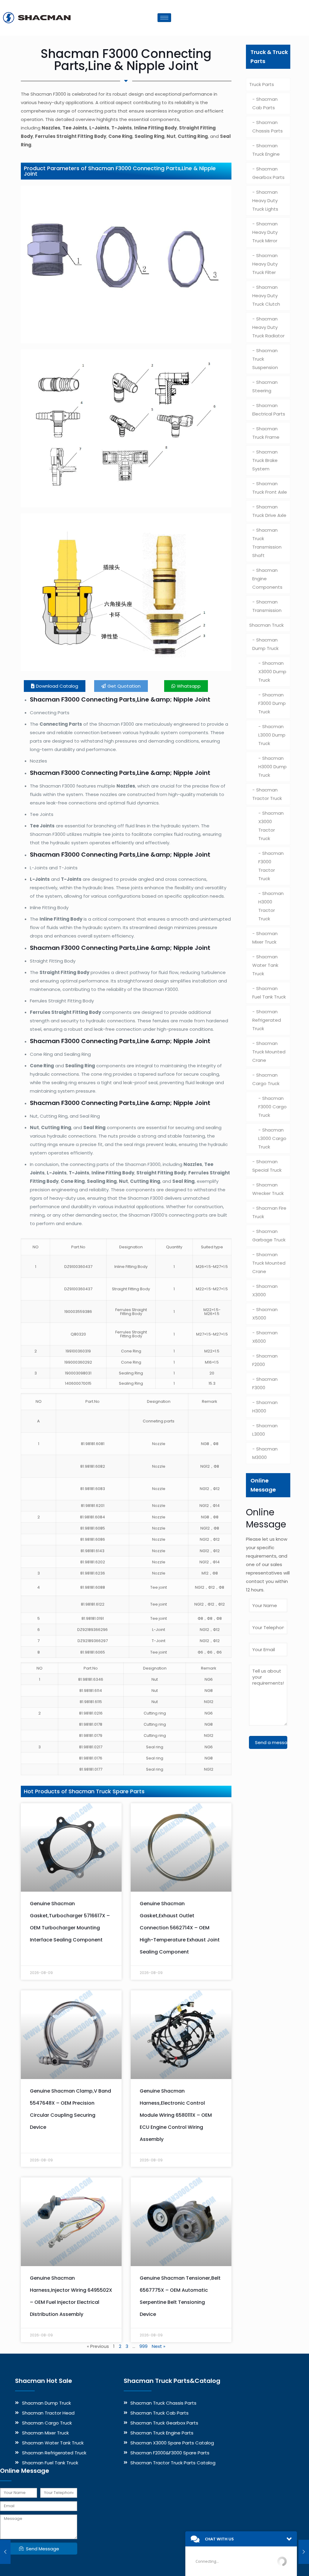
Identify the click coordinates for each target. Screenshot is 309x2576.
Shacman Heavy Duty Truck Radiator (268, 327)
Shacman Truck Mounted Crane (269, 1052)
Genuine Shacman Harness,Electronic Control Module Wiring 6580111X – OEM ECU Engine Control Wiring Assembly (176, 2115)
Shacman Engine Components (267, 579)
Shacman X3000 (265, 1290)
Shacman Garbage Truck (269, 1235)
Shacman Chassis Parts (268, 127)
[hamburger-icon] (164, 18)
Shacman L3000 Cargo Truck (272, 1138)
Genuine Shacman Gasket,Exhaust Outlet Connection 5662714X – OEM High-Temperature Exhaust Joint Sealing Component (180, 1928)
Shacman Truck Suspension (265, 359)
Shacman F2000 (265, 1360)
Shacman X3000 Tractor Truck (271, 826)
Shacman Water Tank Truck (265, 965)
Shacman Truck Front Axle (270, 488)
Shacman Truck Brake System (265, 460)
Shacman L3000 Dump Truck (272, 735)
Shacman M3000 (265, 1453)
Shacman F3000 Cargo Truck (272, 1107)
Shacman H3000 (265, 1407)
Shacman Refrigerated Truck (267, 1020)
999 (143, 2346)
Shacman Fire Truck (269, 1212)
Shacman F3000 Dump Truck (272, 703)
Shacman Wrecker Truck (268, 1189)
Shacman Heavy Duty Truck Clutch (266, 296)
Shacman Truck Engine (266, 150)
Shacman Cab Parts (265, 103)
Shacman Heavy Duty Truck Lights (265, 201)
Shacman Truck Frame (266, 433)
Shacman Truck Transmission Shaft (267, 543)
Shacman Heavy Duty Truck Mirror (265, 232)
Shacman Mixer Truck (265, 938)
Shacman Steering (265, 386)
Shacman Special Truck (267, 1166)
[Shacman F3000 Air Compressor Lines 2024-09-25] (5, 2552)
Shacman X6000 (265, 1337)
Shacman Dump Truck (265, 644)
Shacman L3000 (265, 1430)
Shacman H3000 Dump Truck (272, 767)
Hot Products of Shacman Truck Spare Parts (84, 1791)
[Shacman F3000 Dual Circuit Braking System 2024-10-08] (304, 2552)
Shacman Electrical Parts (269, 410)
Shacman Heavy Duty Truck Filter (265, 264)
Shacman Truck (266, 625)
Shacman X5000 (265, 1314)
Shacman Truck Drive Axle (269, 511)
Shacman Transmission (267, 606)
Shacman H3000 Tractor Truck (271, 906)
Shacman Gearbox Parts (268, 173)
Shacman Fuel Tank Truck (269, 993)
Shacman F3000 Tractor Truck (271, 866)
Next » (159, 2346)
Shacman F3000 (265, 1383)
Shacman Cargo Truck (266, 1079)
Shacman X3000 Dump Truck (272, 672)
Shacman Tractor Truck (267, 794)
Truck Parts (262, 84)
